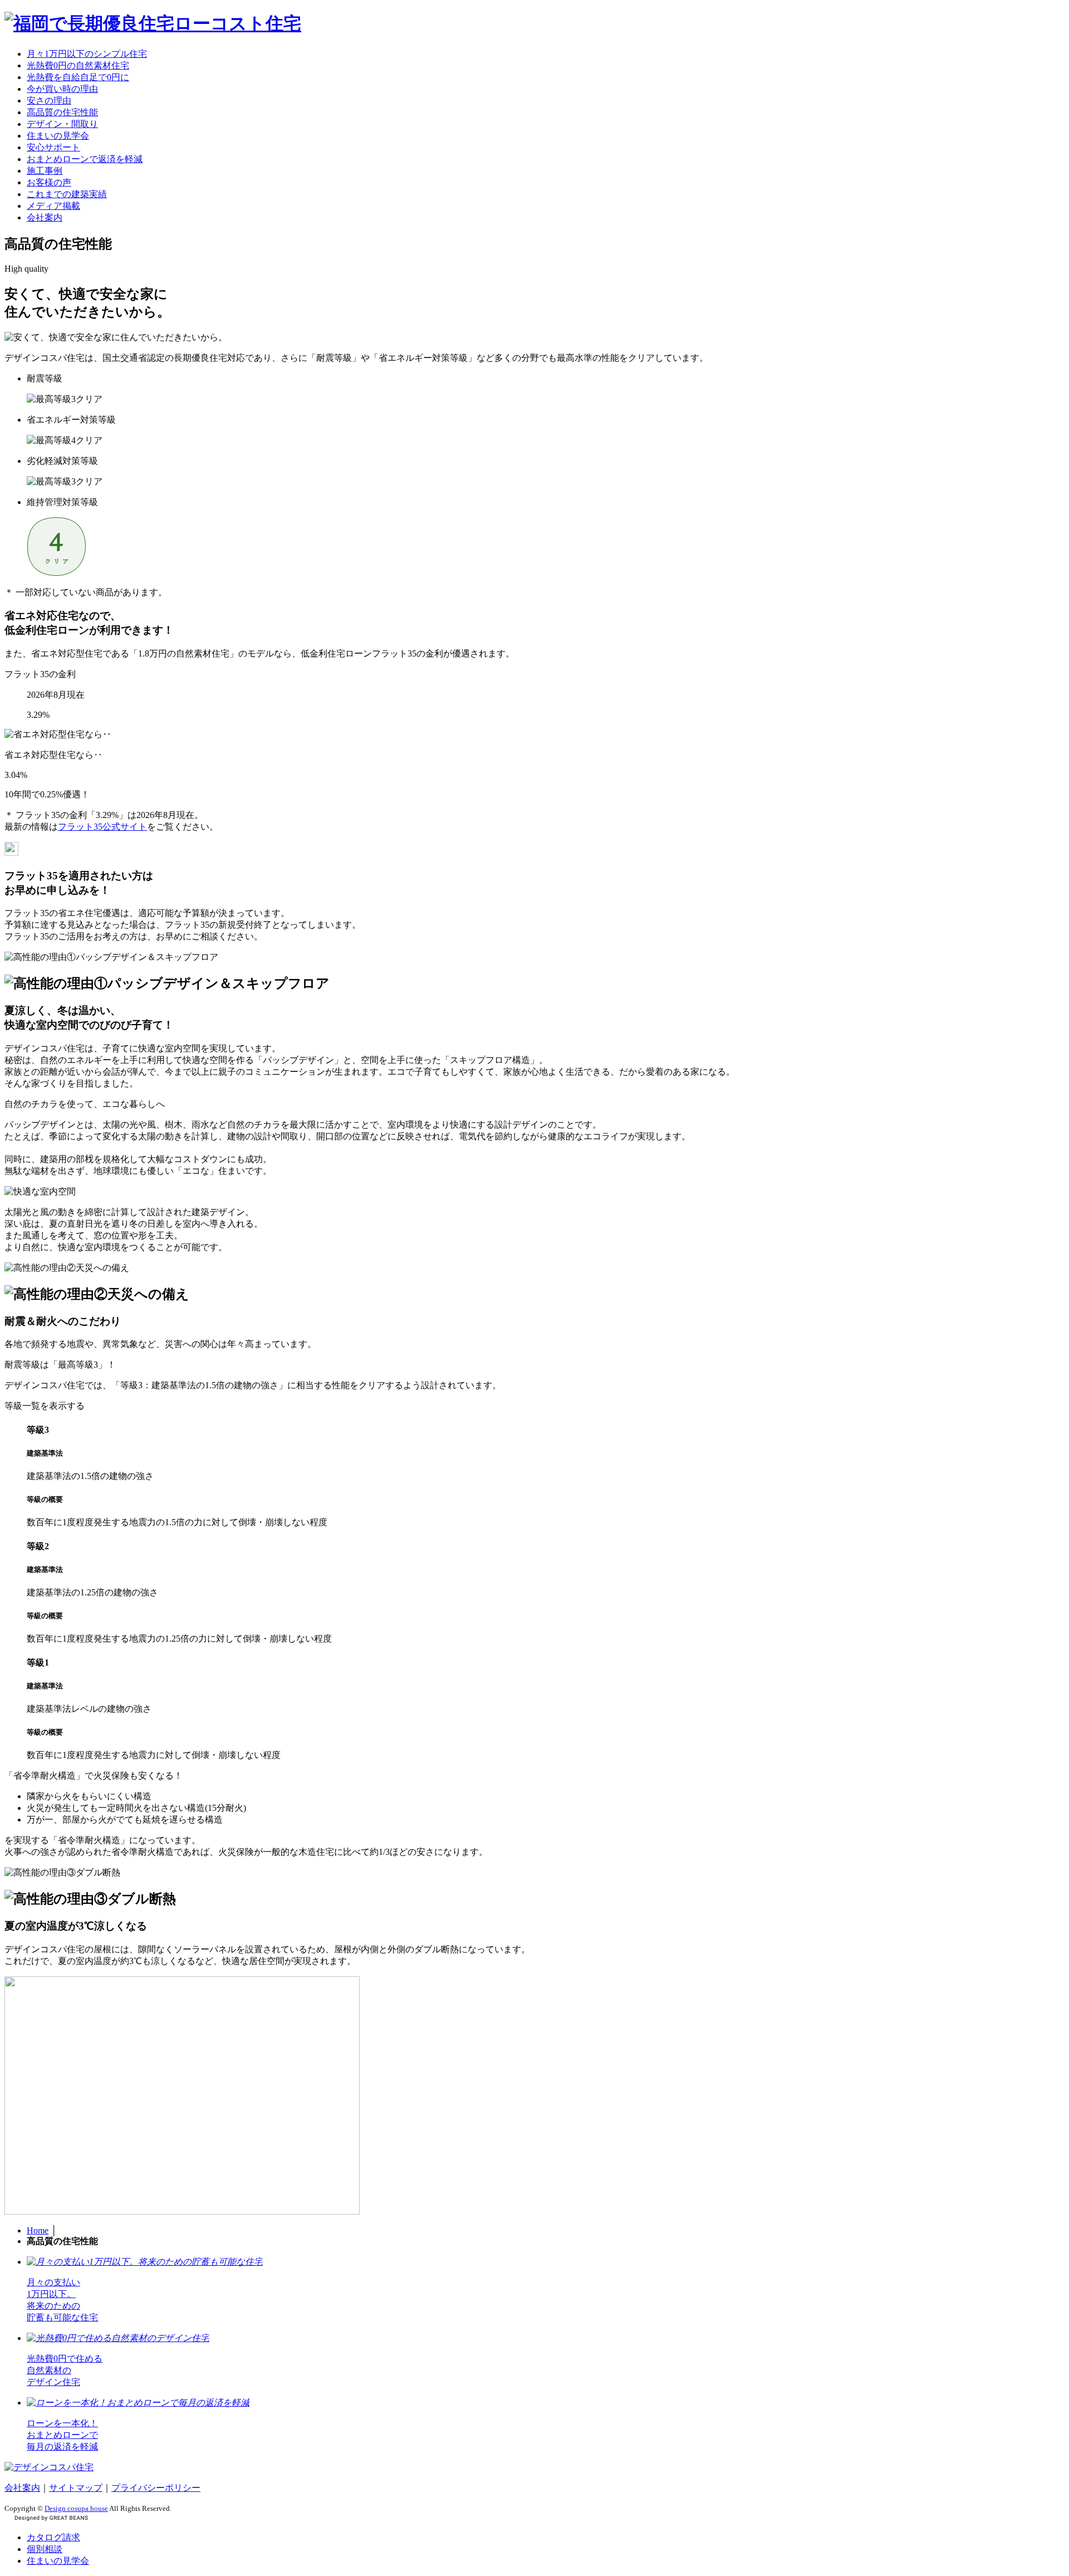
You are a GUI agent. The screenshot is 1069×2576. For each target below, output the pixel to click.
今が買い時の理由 (62, 89)
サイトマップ (76, 2488)
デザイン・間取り (62, 124)
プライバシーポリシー (156, 2488)
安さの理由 (49, 101)
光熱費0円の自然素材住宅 (78, 65)
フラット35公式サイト (102, 827)
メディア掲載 (53, 206)
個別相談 (45, 2549)
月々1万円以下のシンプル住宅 (87, 54)
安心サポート (53, 147)
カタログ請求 (53, 2537)
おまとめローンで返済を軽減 (85, 159)
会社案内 (45, 217)
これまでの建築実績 (67, 194)
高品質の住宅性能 (62, 112)
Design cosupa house (76, 2508)
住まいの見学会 (58, 136)
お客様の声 (49, 182)
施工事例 (45, 171)
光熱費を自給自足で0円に (78, 77)
